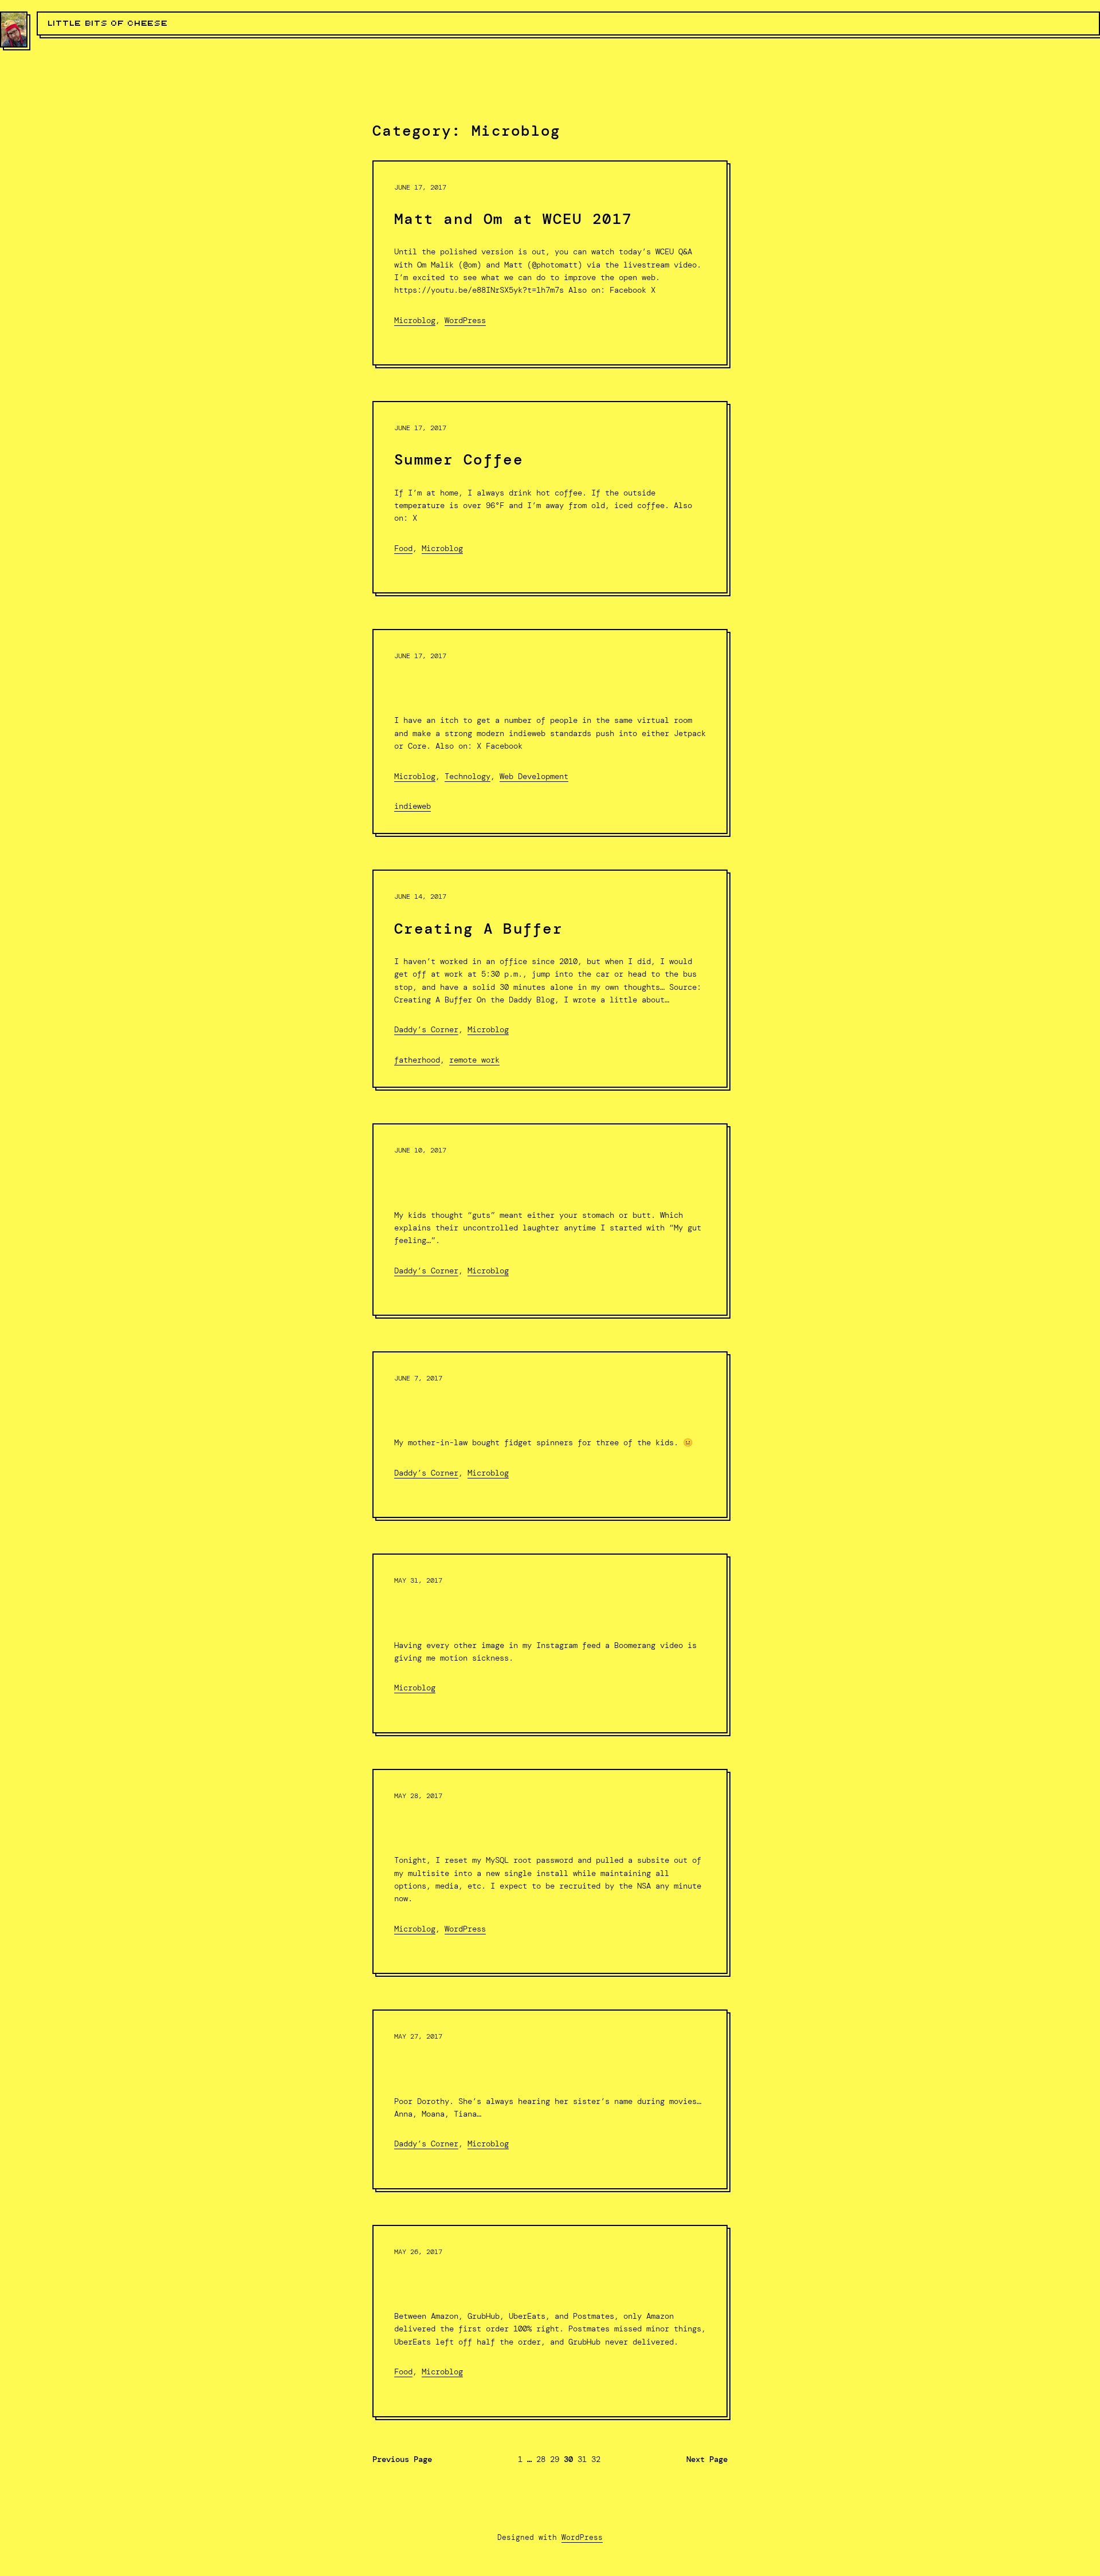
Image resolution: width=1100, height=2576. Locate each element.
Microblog (415, 320)
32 (596, 2459)
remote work (474, 1060)
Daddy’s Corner (426, 1029)
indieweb (412, 806)
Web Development (534, 776)
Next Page (707, 2459)
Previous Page (402, 2459)
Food (403, 548)
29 (555, 2459)
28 (541, 2459)
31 (582, 2459)
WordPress (465, 320)
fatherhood (417, 1060)
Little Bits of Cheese (108, 23)
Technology (467, 776)
